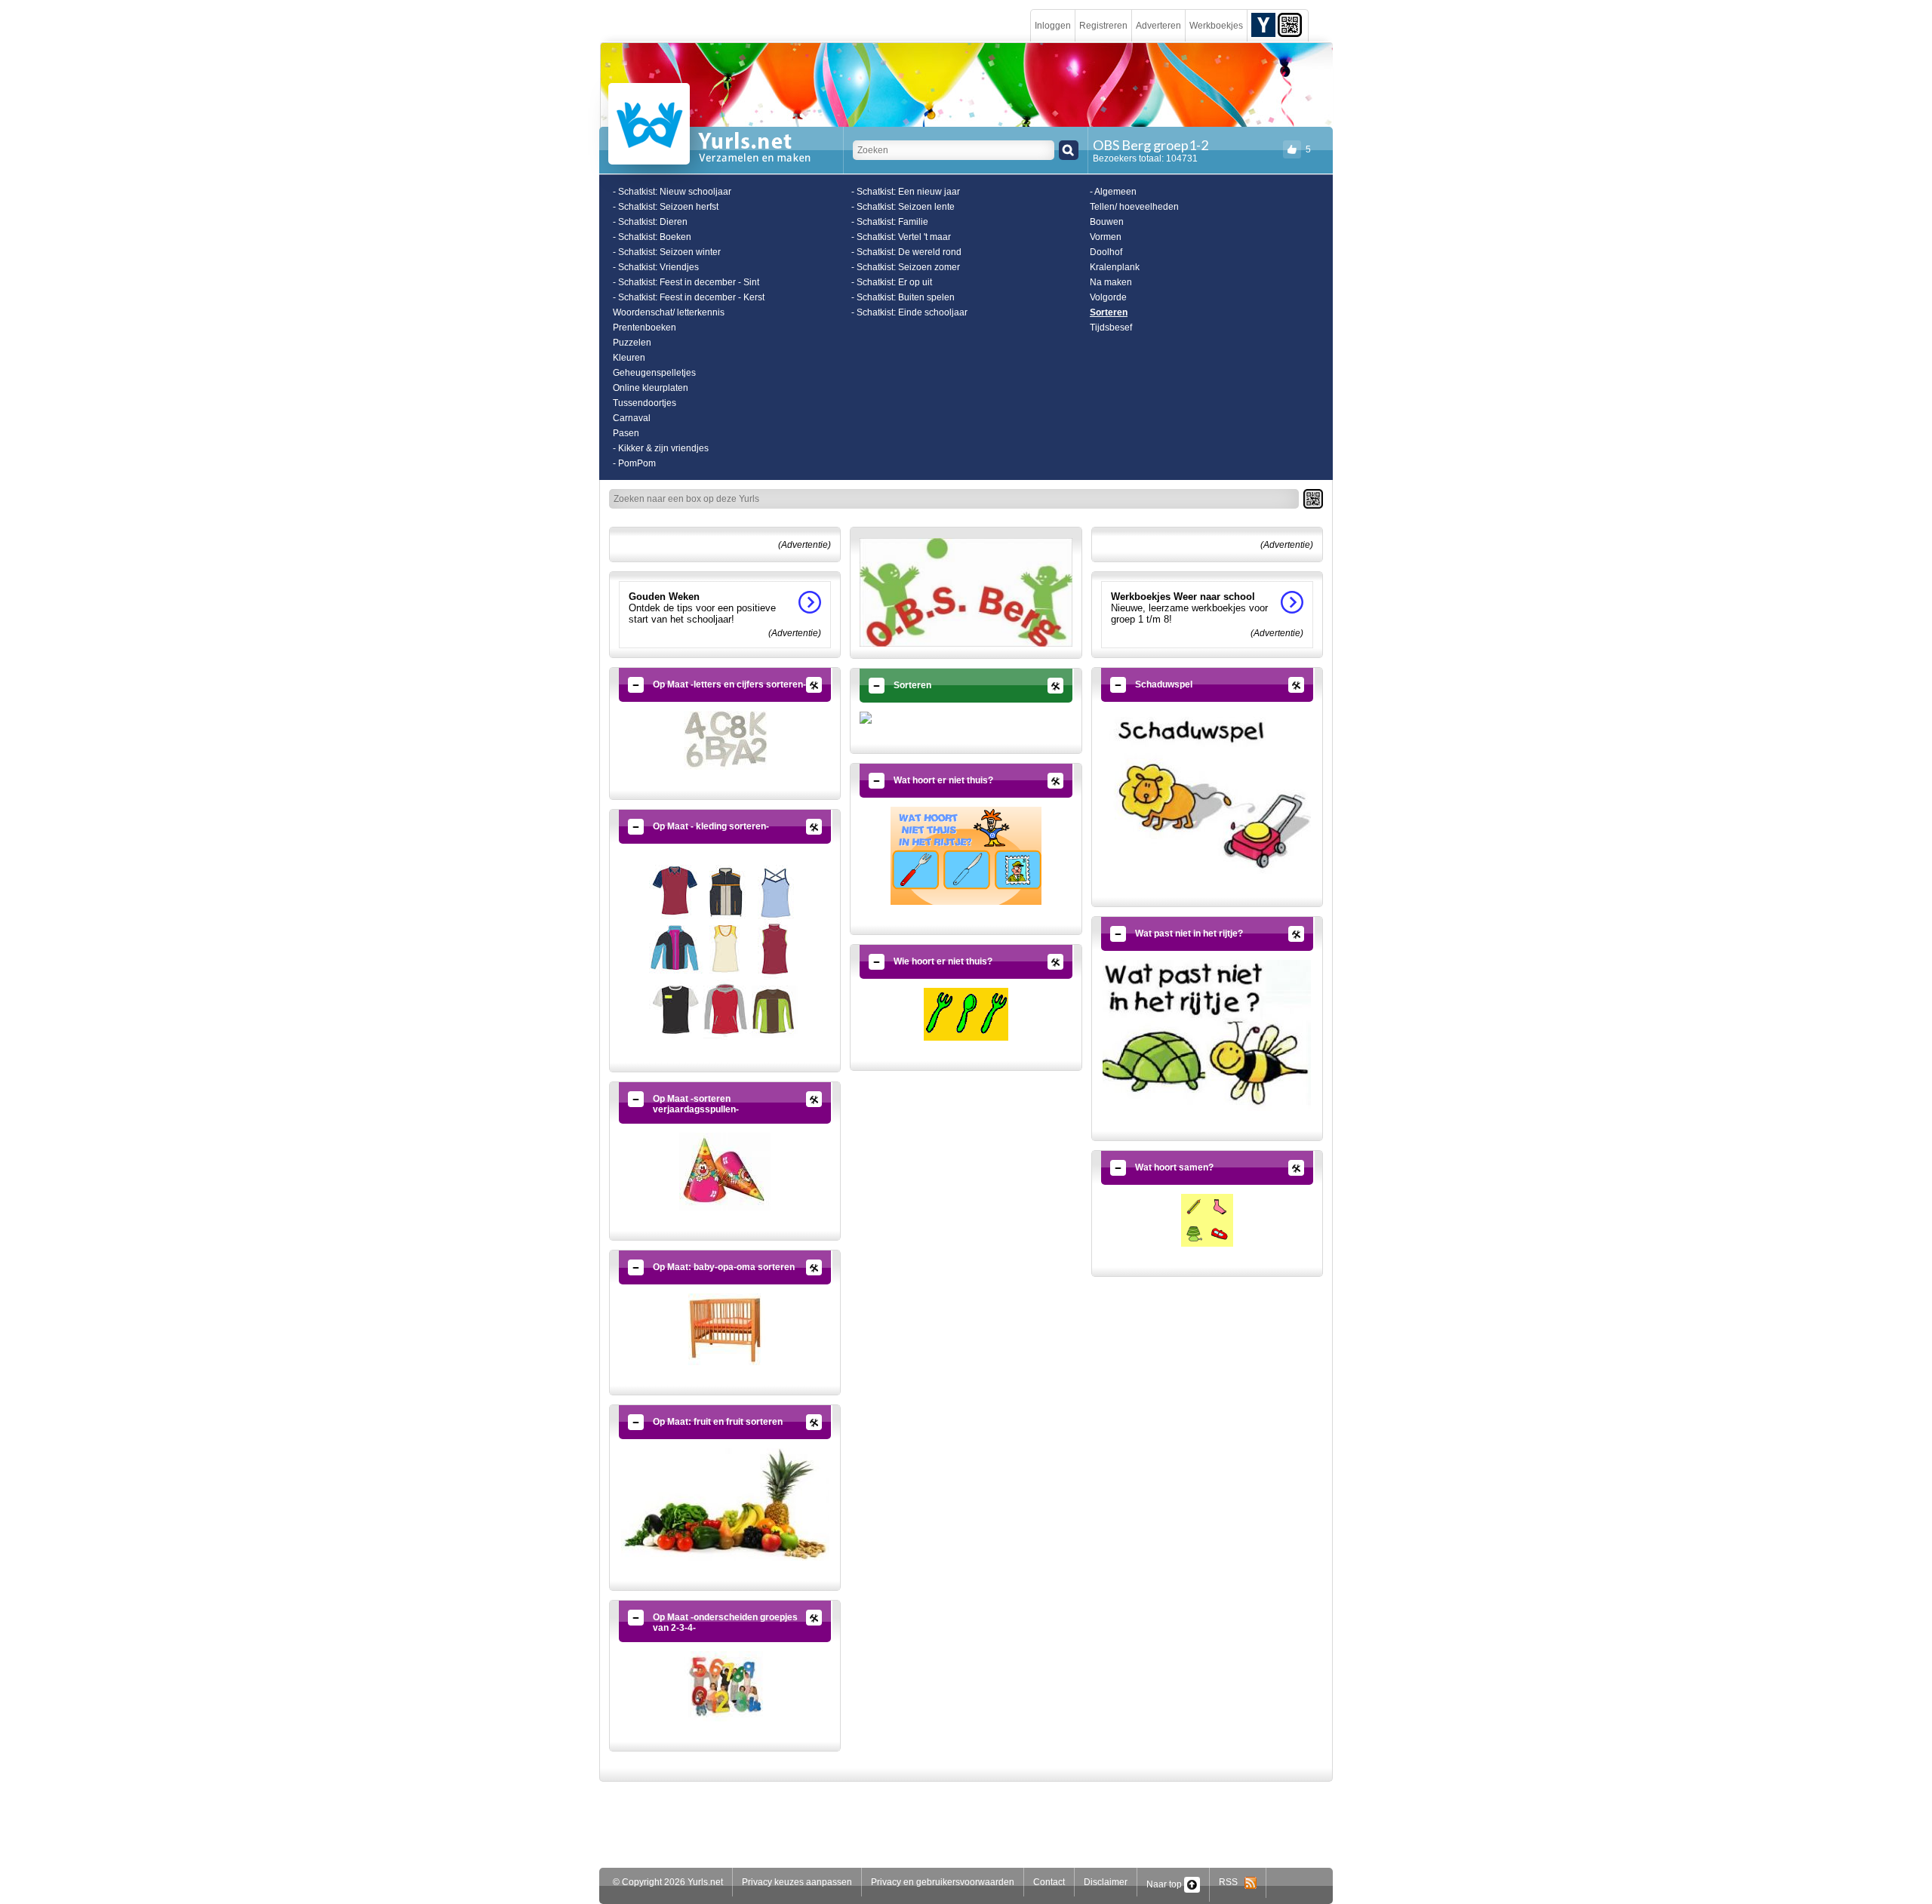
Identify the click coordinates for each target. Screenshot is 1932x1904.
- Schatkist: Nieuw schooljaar (672, 192)
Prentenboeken (645, 328)
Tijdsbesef (1111, 328)
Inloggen (1053, 26)
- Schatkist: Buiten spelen (903, 297)
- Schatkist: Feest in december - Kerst (689, 297)
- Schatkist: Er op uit (892, 282)
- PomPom (634, 463)
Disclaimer (1106, 1882)
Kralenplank (1115, 267)
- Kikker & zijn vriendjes (661, 448)
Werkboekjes (1216, 26)
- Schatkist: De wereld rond (906, 252)
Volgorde (1108, 297)
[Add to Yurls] (1263, 24)
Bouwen (1107, 222)
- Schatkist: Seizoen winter (667, 252)
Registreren (1103, 26)
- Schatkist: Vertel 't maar (901, 237)
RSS (1232, 1882)
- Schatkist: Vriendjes (656, 267)
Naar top (1165, 1884)
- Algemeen (1113, 192)
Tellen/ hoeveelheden (1134, 207)
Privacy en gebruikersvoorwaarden (943, 1882)
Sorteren (1109, 312)
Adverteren (1158, 26)
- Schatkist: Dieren (650, 222)
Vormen (1106, 237)
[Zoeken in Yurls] (1069, 150)
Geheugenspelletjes (654, 373)
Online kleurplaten (651, 388)
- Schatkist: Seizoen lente (903, 207)
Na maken (1111, 282)
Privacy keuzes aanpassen (797, 1882)
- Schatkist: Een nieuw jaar (906, 192)
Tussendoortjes (645, 403)
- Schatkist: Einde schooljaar (909, 312)
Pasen (626, 433)
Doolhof (1106, 252)
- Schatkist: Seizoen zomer (906, 267)
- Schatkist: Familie (890, 222)
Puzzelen (632, 343)
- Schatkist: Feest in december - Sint (686, 282)
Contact (1049, 1882)
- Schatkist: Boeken (652, 237)
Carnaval (632, 418)
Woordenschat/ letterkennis (669, 312)
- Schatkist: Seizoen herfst (666, 207)
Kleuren (629, 358)
